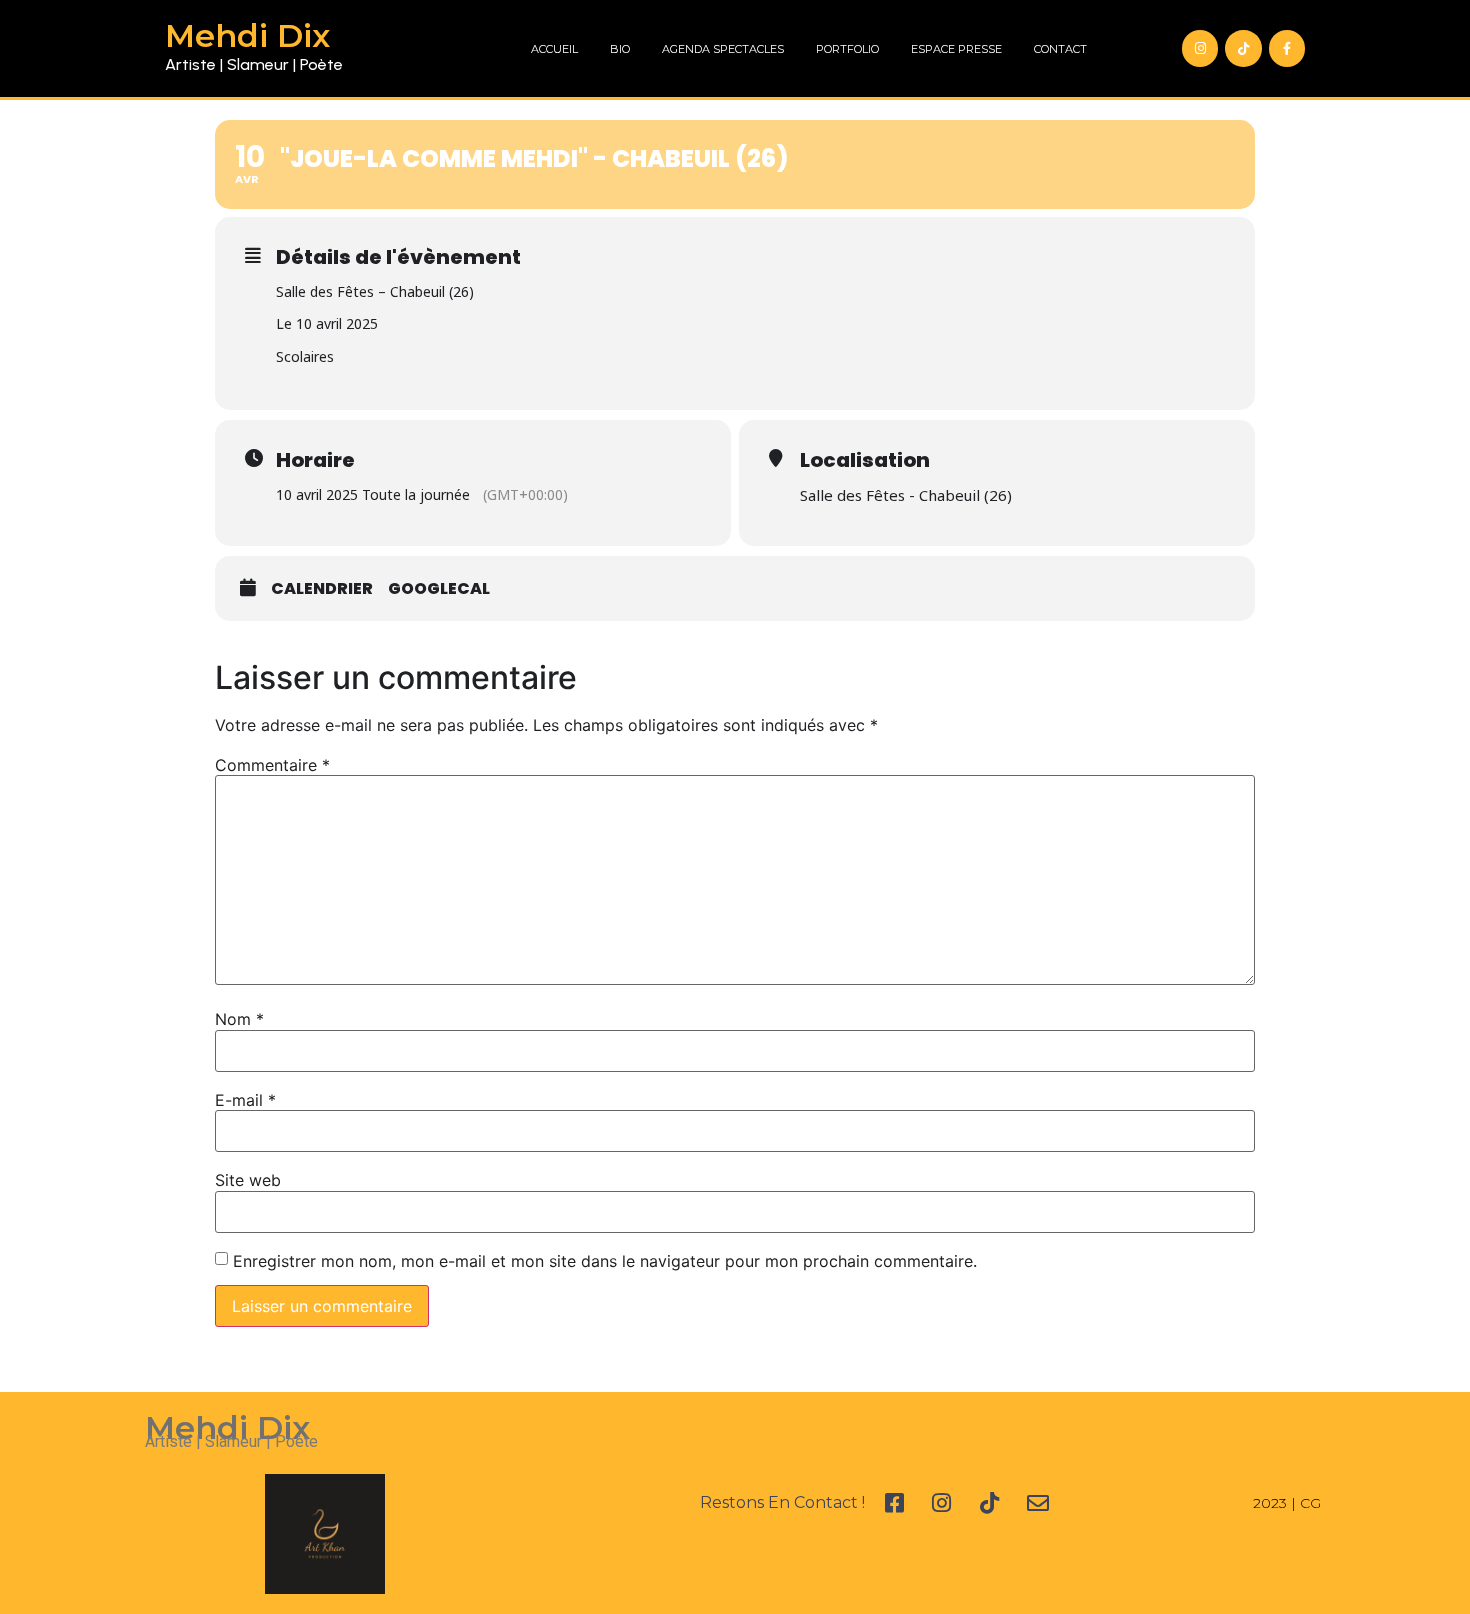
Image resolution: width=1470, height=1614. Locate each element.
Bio (620, 49)
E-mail (245, 1100)
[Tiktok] (1243, 48)
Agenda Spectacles (723, 49)
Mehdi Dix (247, 35)
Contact (1060, 49)
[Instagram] (1200, 48)
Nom (239, 1019)
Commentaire (272, 765)
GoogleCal (439, 589)
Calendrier (322, 589)
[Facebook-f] (1287, 48)
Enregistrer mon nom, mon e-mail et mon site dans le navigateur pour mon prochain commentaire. (605, 1261)
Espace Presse (956, 49)
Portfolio (847, 49)
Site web (248, 1180)
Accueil (554, 49)
